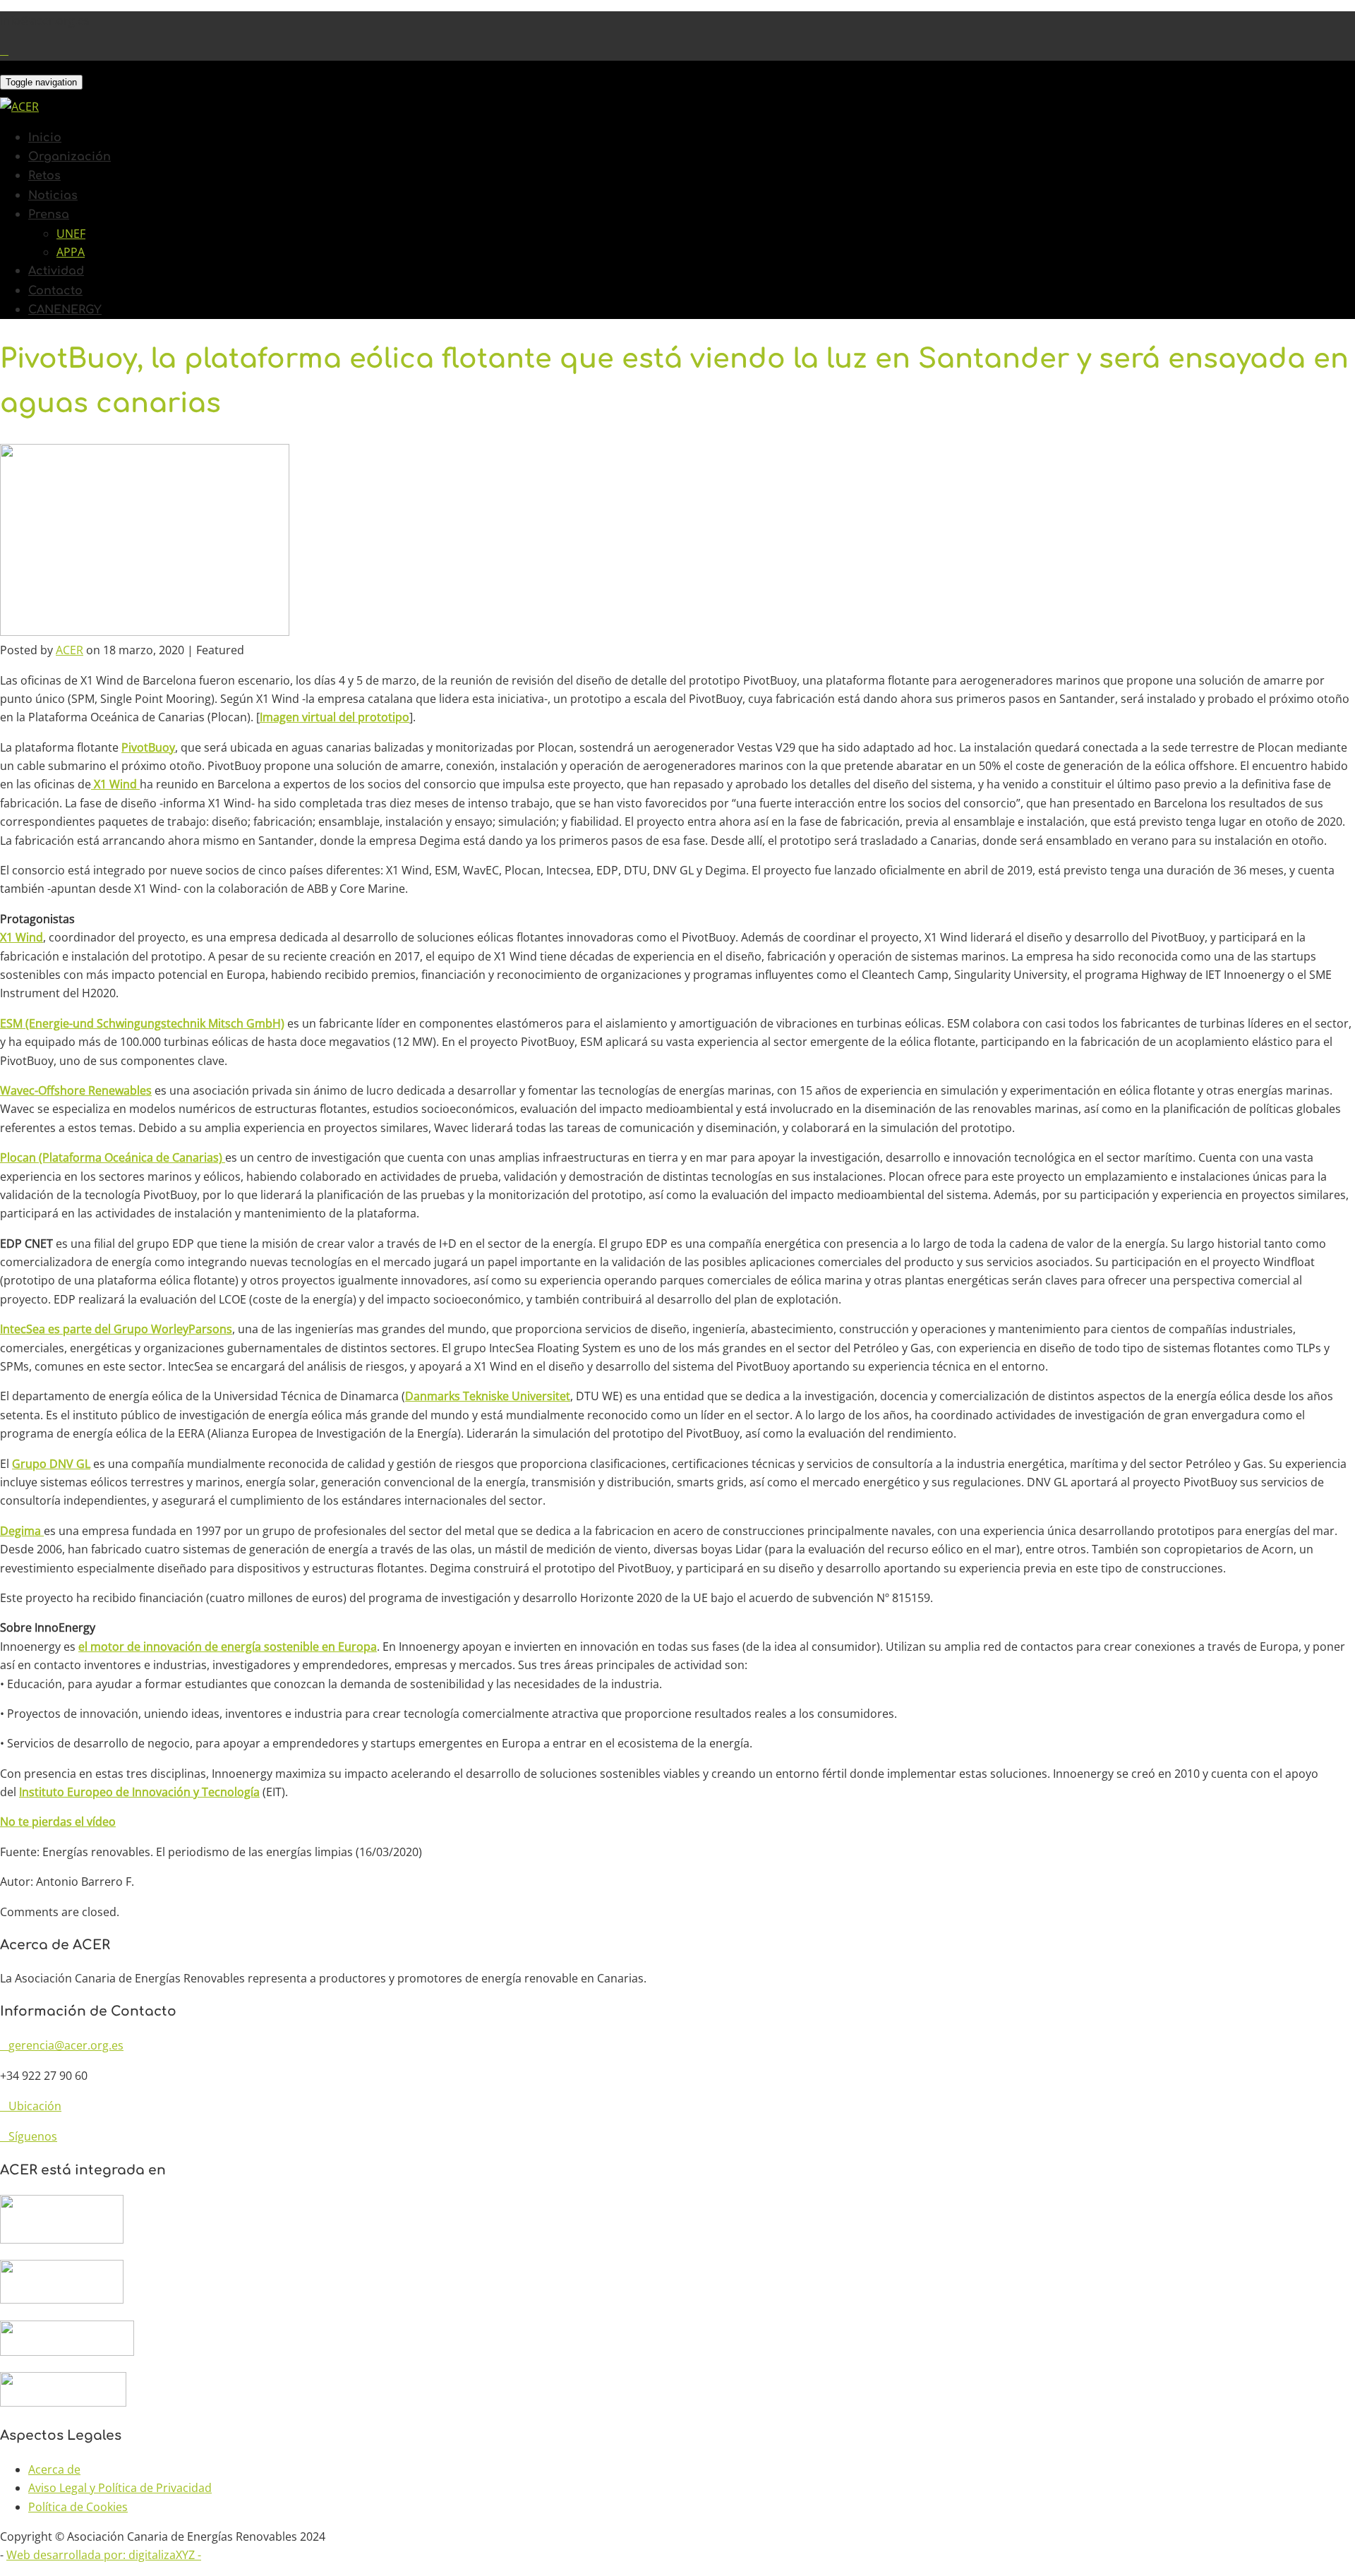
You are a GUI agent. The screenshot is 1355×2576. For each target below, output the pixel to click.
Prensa (49, 215)
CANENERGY (65, 310)
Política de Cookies (78, 2507)
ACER (70, 650)
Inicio (45, 138)
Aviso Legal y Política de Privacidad (120, 2488)
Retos (44, 176)
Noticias (53, 195)
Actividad (56, 271)
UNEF (71, 234)
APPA (71, 252)
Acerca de (54, 2469)
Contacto (55, 291)
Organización (70, 157)
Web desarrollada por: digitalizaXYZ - (104, 2555)
